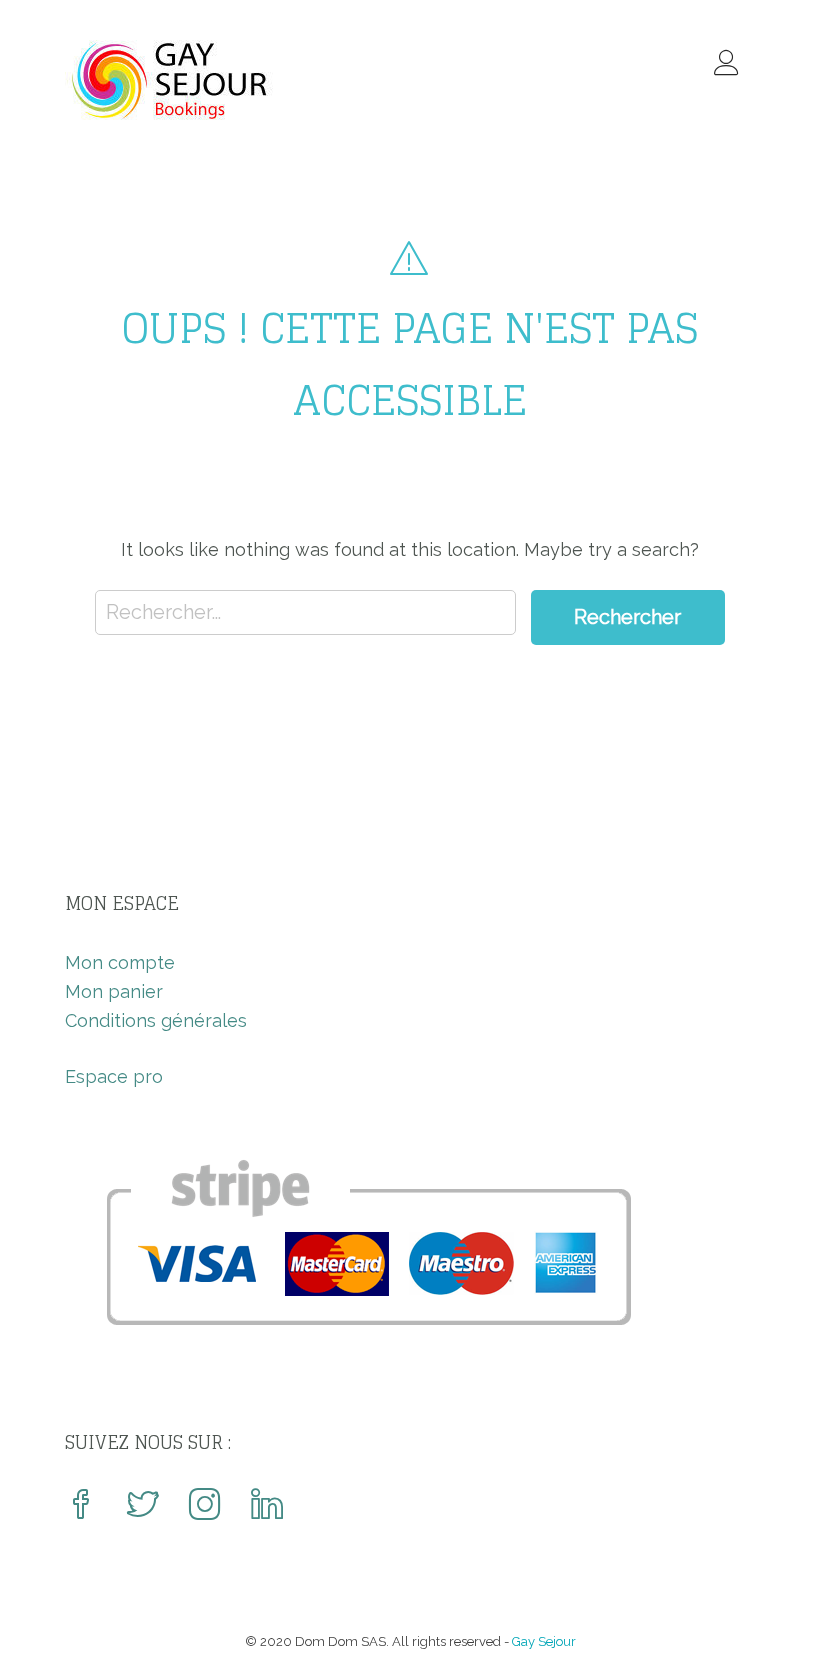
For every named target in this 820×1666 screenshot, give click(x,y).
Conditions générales (156, 1020)
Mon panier (114, 991)
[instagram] (205, 1506)
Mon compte (120, 962)
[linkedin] (267, 1506)
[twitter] (143, 1506)
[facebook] (81, 1506)
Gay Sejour (544, 1641)
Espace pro (114, 1076)
